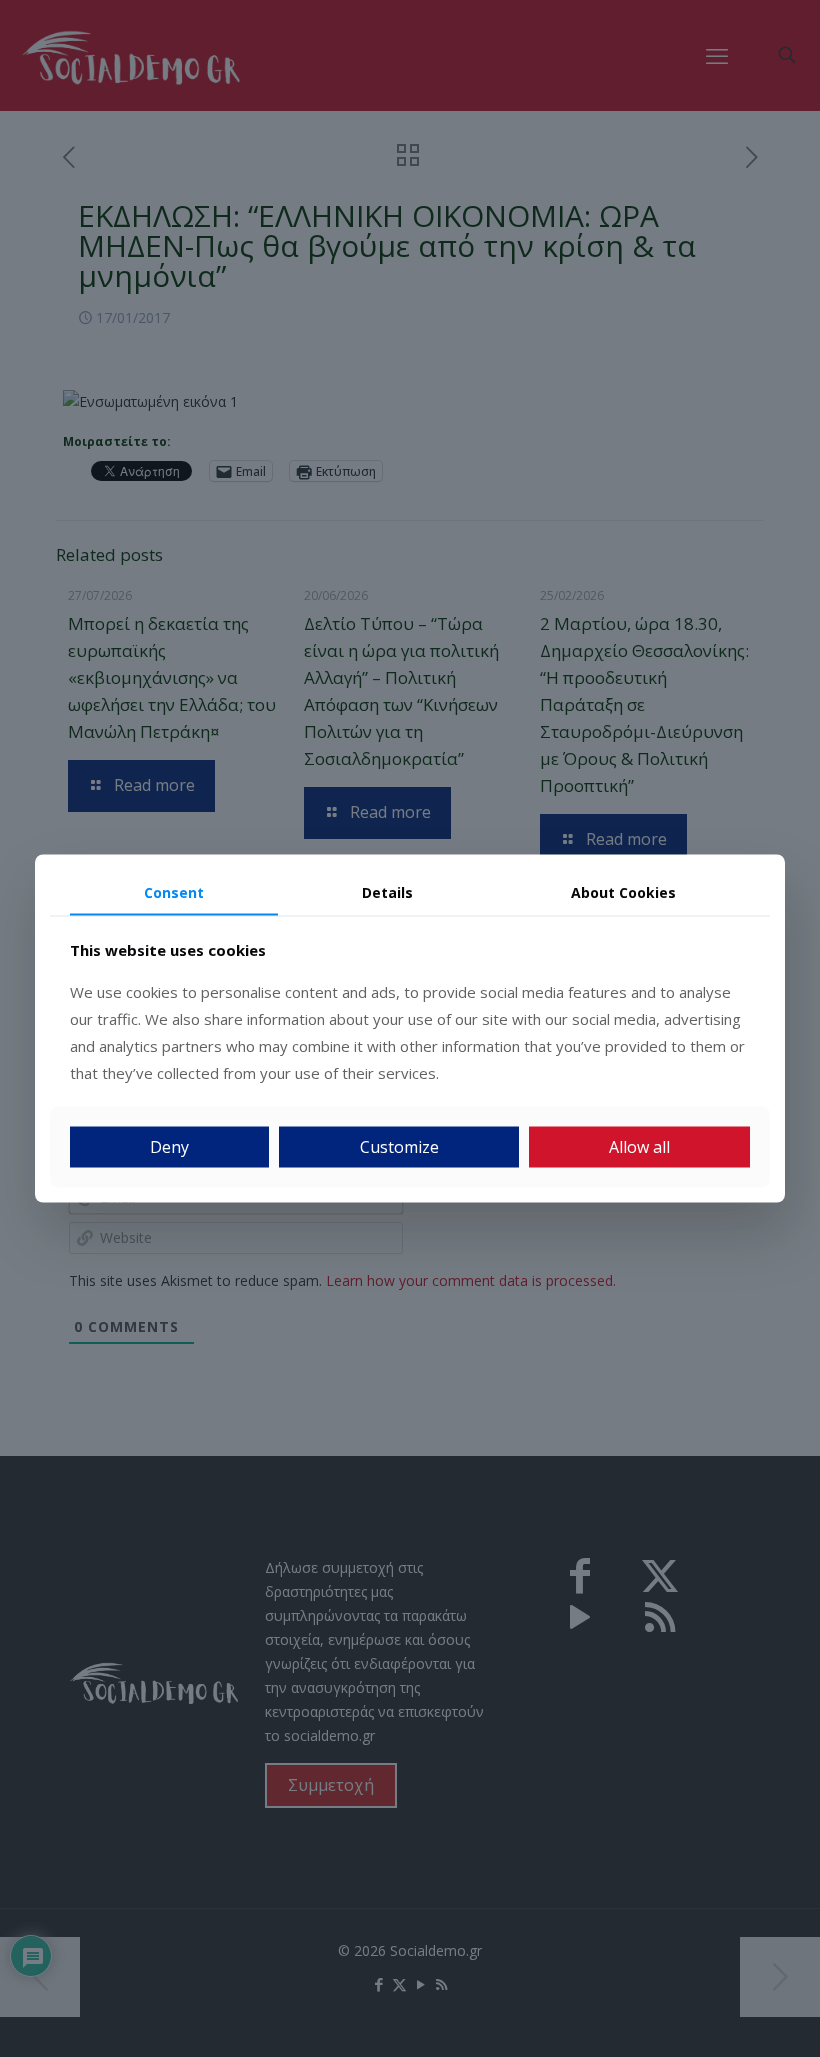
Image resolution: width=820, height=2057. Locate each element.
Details (387, 891)
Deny (169, 1147)
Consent (174, 891)
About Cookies (623, 891)
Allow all (639, 1147)
